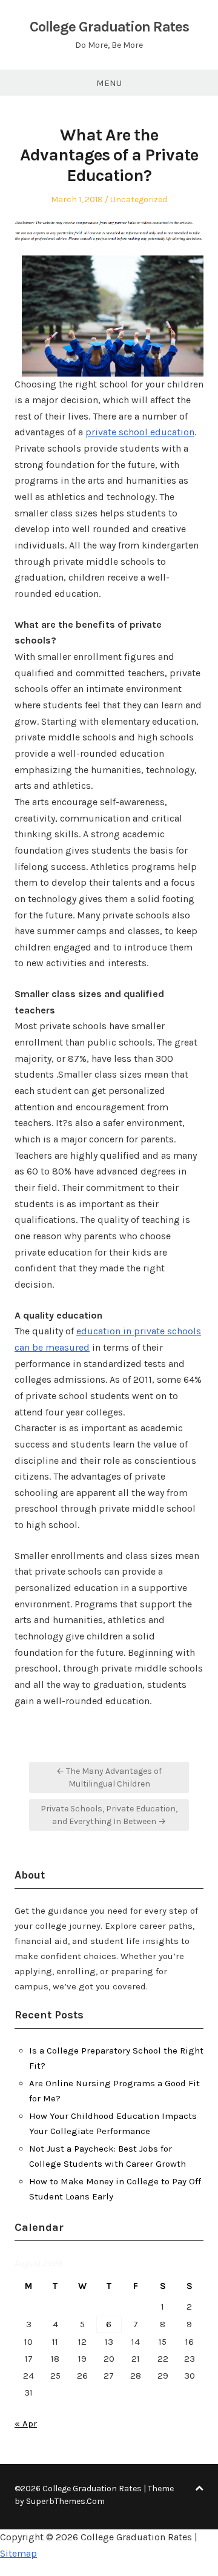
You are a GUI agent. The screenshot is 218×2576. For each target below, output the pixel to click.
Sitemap (18, 2553)
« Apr (26, 2423)
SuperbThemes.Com (65, 2501)
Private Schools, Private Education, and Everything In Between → (109, 1815)
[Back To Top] (199, 2489)
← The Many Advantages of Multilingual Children (109, 1777)
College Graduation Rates (109, 27)
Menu (109, 83)
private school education (140, 432)
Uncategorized (139, 199)
